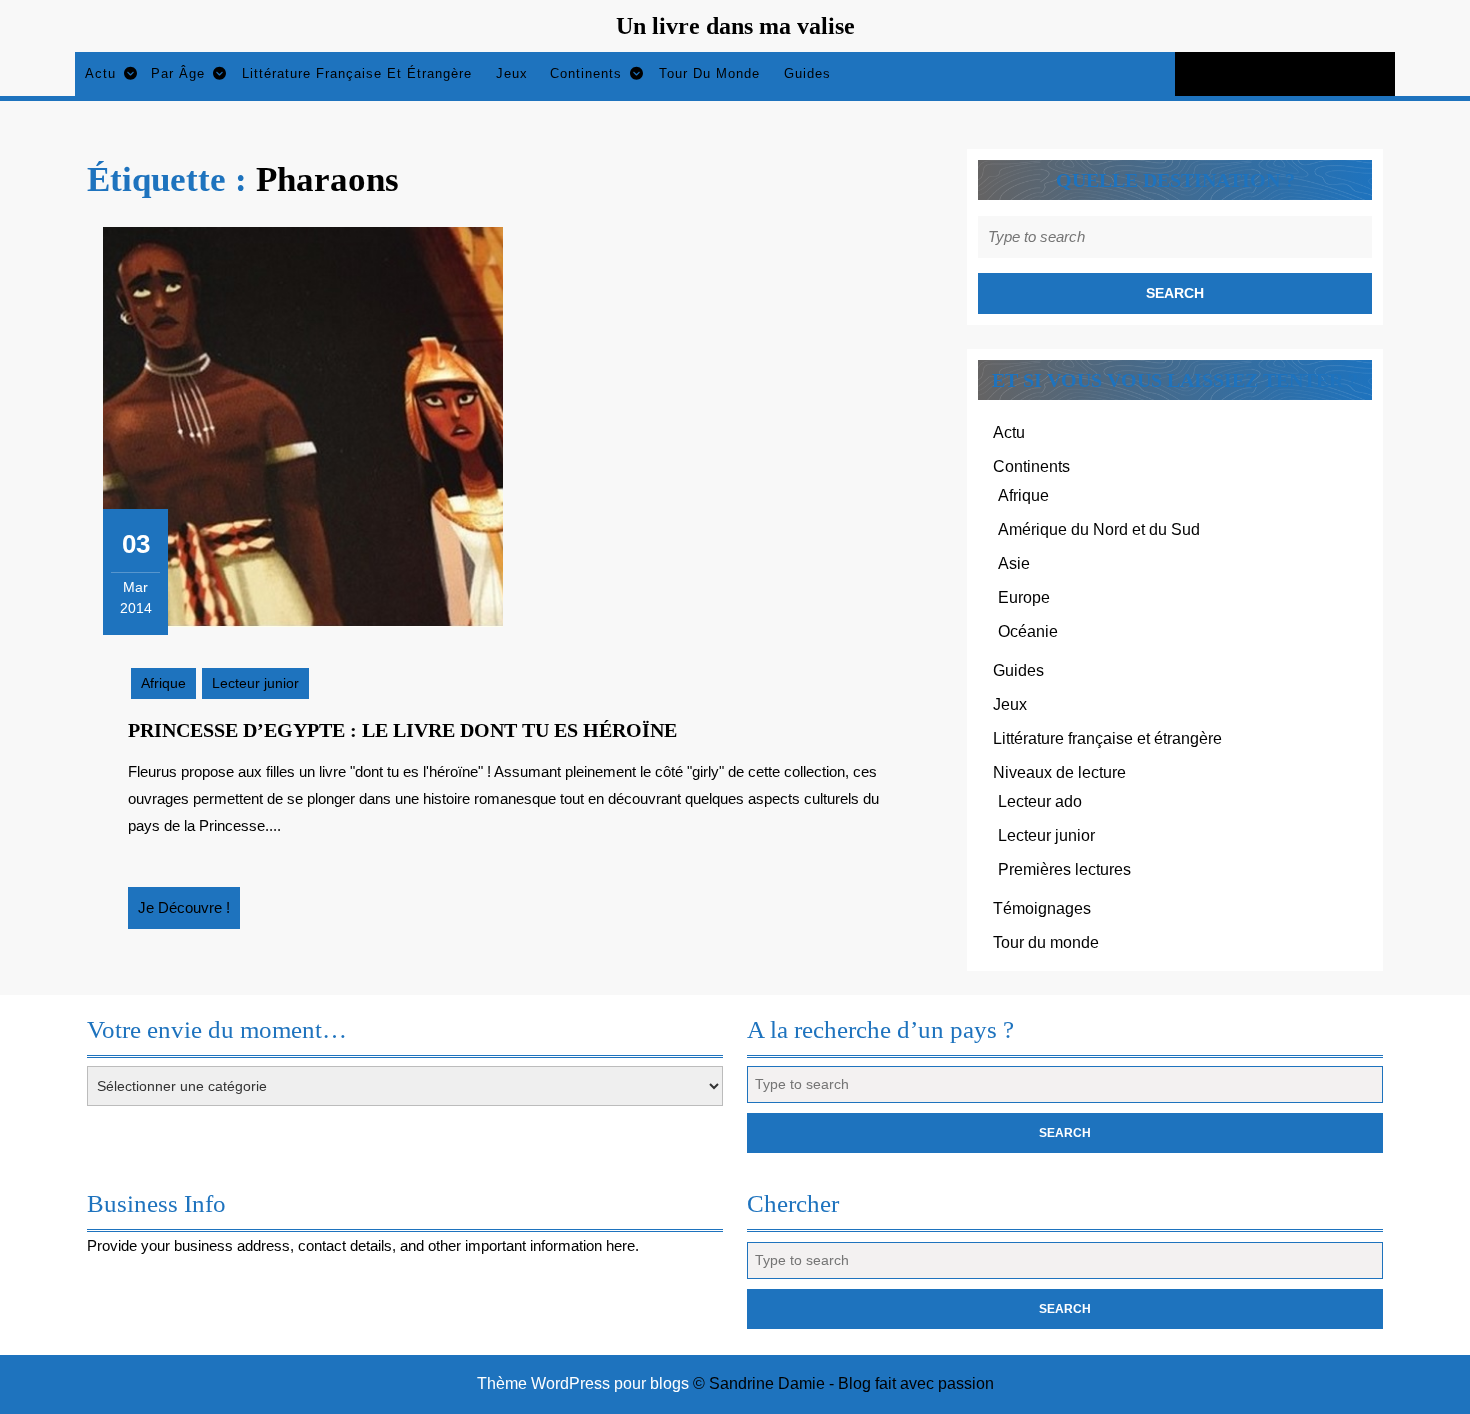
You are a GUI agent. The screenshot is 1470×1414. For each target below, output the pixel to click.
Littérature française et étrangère (357, 73)
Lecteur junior (255, 683)
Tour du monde (709, 73)
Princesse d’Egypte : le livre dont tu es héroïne (402, 730)
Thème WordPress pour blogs (583, 1383)
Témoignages (1042, 908)
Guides (807, 73)
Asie (1014, 563)
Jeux (512, 73)
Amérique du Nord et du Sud (1099, 529)
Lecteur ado (1040, 801)
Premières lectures (1064, 869)
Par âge (178, 73)
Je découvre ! (189, 914)
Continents (586, 73)
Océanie (1028, 631)
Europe (1024, 597)
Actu (100, 73)
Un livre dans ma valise (735, 26)
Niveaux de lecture (1059, 772)
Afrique (163, 683)
